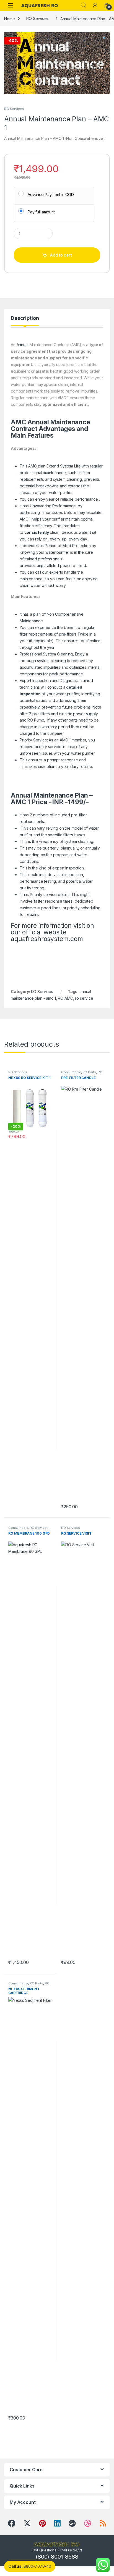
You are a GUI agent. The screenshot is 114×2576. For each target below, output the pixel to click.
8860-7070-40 (30, 2566)
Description (25, 318)
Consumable (71, 1072)
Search (84, 5)
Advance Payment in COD (51, 194)
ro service (84, 998)
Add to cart (61, 255)
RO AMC (65, 998)
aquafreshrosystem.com (47, 939)
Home (9, 18)
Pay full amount (41, 212)
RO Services (37, 18)
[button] (105, 38)
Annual (23, 345)
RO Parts (89, 1072)
